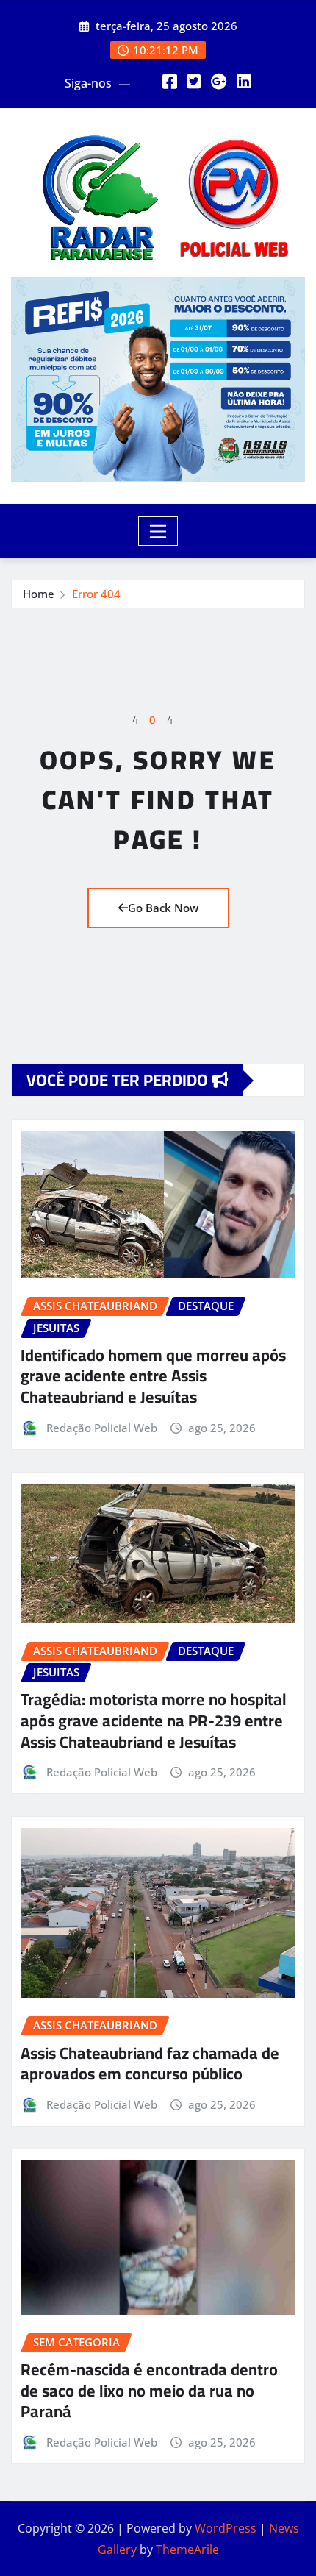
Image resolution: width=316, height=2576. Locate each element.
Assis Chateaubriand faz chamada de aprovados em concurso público (150, 2064)
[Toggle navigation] (158, 531)
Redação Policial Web (102, 1428)
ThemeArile (187, 2550)
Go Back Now (163, 908)
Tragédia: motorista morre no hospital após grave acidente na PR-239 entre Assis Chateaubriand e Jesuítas (154, 1720)
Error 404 (96, 594)
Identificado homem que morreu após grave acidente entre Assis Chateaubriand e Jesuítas (153, 1376)
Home (39, 594)
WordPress (226, 2528)
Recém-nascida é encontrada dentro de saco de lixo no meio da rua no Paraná (149, 2390)
